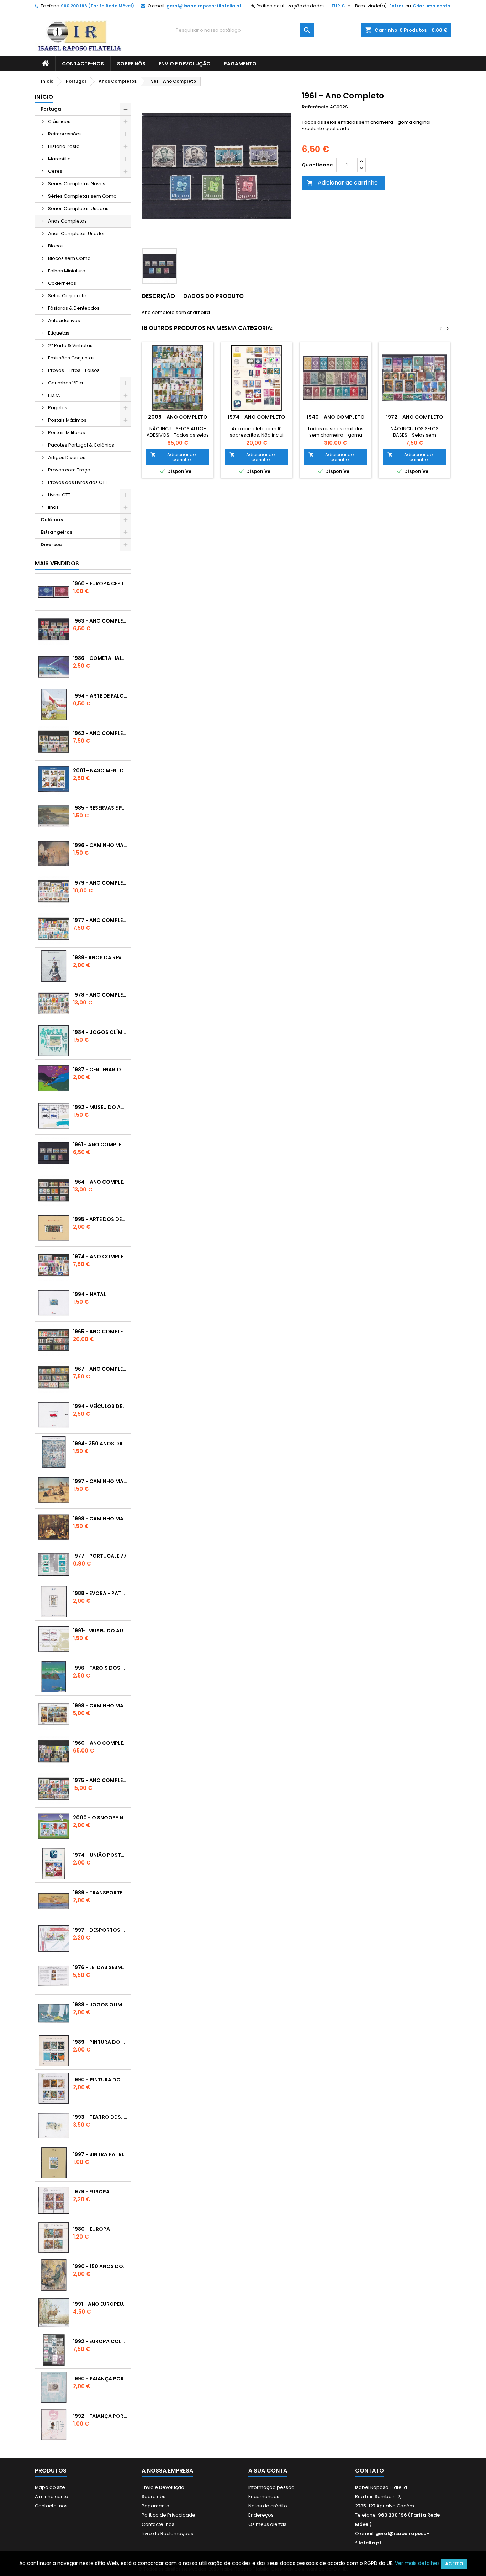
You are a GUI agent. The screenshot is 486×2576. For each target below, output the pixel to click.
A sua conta (268, 2471)
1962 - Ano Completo (100, 733)
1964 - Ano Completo (100, 1182)
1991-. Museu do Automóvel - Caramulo (100, 1631)
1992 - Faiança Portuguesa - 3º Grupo (100, 2416)
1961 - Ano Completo (100, 1145)
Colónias (52, 520)
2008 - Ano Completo (178, 417)
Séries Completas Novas (77, 184)
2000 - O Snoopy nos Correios (100, 1818)
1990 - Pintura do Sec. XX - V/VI (100, 2080)
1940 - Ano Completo (336, 417)
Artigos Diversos (67, 457)
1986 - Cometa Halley (100, 658)
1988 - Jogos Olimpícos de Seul (100, 2005)
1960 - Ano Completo (100, 1743)
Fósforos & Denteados (74, 308)
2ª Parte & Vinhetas (70, 345)
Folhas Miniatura (67, 271)
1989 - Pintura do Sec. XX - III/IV (100, 2042)
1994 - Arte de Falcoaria (100, 696)
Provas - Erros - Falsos (74, 370)
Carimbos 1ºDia (65, 383)
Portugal (52, 109)
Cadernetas (62, 283)
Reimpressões (65, 134)
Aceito (454, 2564)
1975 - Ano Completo (100, 1780)
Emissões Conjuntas (71, 358)
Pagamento (240, 64)
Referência (315, 107)
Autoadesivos (64, 321)
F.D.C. (54, 395)
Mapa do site (50, 2487)
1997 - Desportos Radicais (100, 1930)
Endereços (261, 2515)
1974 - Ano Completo (100, 1257)
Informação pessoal (272, 2487)
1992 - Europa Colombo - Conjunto (100, 2341)
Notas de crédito (268, 2506)
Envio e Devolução (185, 64)
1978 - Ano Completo (100, 995)
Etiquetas (59, 333)
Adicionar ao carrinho (342, 183)
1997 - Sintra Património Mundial (100, 2154)
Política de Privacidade (168, 2515)
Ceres (55, 171)
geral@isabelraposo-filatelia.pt (204, 6)
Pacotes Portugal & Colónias (81, 445)
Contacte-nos (83, 64)
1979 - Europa (91, 2192)
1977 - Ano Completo (100, 920)
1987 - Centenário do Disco (100, 1070)
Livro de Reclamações (167, 2534)
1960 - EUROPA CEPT (98, 583)
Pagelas (58, 408)
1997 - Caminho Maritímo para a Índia (100, 1481)
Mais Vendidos (57, 563)
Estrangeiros (56, 532)
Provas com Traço (69, 470)
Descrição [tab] (158, 296)
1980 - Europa (91, 2229)
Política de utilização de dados (291, 6)
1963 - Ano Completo (100, 621)
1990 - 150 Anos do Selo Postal (100, 2266)
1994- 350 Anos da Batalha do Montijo (100, 1444)
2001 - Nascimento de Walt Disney (100, 770)
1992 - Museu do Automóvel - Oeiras (100, 1107)
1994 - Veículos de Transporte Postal (100, 1406)
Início (44, 97)
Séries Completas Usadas (78, 209)
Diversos (51, 545)
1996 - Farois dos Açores (100, 1668)
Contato (369, 2471)
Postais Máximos (67, 420)
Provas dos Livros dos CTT (78, 482)
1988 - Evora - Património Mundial (100, 1593)
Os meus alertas (267, 2524)
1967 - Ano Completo (100, 1369)
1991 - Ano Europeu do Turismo (100, 2304)
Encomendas (264, 2497)
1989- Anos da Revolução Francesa (100, 958)
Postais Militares (67, 433)
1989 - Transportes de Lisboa (100, 1893)
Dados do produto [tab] (213, 296)
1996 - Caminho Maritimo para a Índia (100, 845)
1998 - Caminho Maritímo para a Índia (100, 1519)
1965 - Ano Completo (100, 1332)
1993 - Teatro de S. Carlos (100, 2117)
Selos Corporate (67, 296)
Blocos (56, 246)
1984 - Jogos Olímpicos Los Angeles (100, 1032)
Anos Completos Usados (77, 233)
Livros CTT (59, 495)
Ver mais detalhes (417, 2563)
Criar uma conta (432, 6)
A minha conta (52, 2497)
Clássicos (59, 121)
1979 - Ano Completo (100, 883)
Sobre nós (131, 64)
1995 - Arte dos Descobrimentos (100, 1219)
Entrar (396, 6)
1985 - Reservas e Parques (100, 808)
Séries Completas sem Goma (82, 196)
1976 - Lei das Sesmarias (100, 1967)
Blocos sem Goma (69, 258)
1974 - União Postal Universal (100, 1855)
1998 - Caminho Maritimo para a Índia (100, 1706)
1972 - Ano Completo (415, 417)
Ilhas (53, 507)
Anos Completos (67, 221)
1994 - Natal (89, 1294)
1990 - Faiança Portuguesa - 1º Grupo (100, 2379)
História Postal (64, 146)
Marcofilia (59, 159)
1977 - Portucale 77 (100, 1556)
